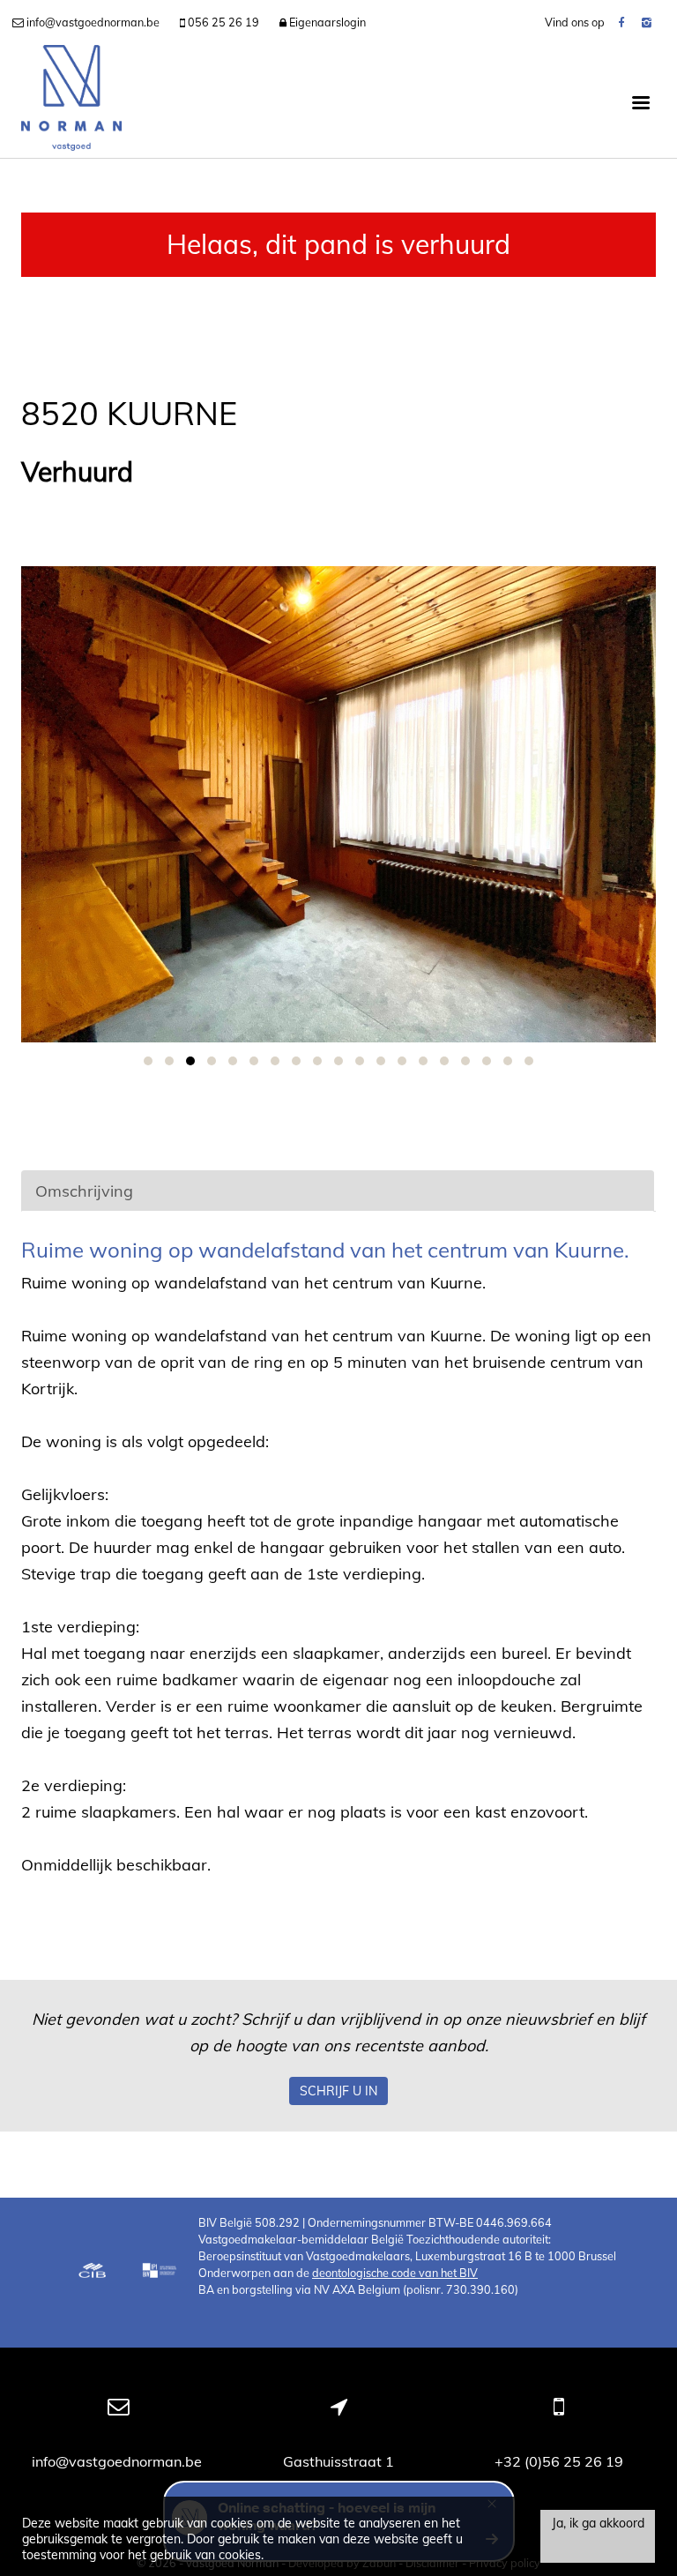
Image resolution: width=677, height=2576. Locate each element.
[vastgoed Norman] (71, 101)
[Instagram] (647, 22)
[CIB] (93, 2273)
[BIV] (161, 2273)
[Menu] (641, 101)
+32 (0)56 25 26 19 (559, 2461)
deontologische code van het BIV (395, 2273)
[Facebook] (621, 22)
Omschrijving (84, 1191)
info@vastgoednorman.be (119, 2461)
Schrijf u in (338, 2091)
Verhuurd (77, 472)
